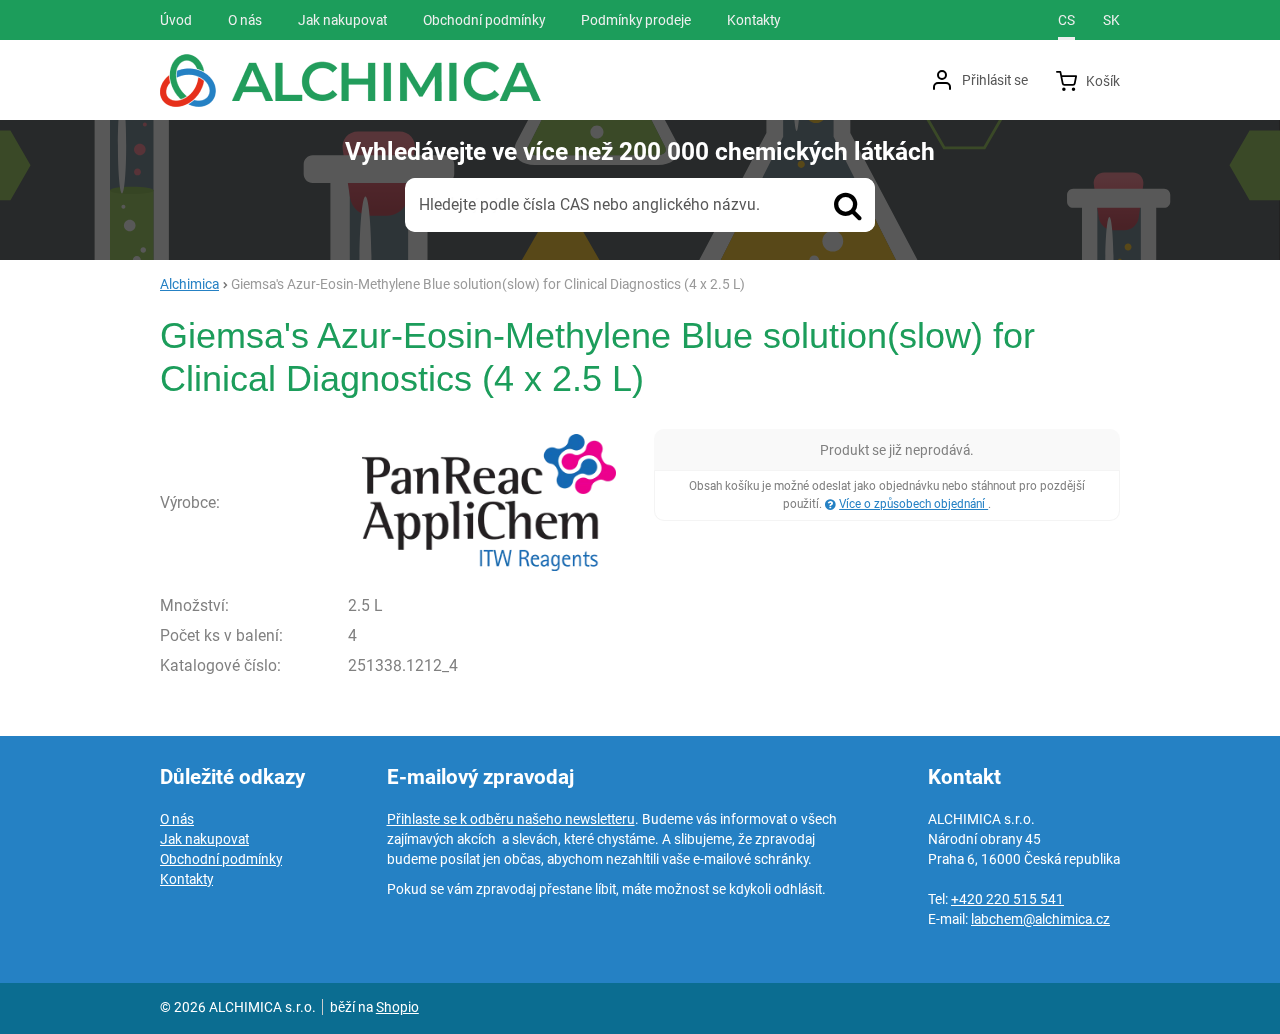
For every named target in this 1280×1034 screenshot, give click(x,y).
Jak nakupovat (204, 839)
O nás (177, 819)
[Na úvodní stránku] (350, 80)
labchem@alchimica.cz (1040, 919)
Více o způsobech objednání (913, 504)
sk (1111, 20)
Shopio (397, 1007)
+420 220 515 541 (1007, 899)
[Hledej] (848, 205)
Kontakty (186, 879)
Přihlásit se (995, 80)
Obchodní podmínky (221, 859)
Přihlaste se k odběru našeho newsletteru (511, 819)
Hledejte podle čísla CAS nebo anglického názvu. (589, 204)
